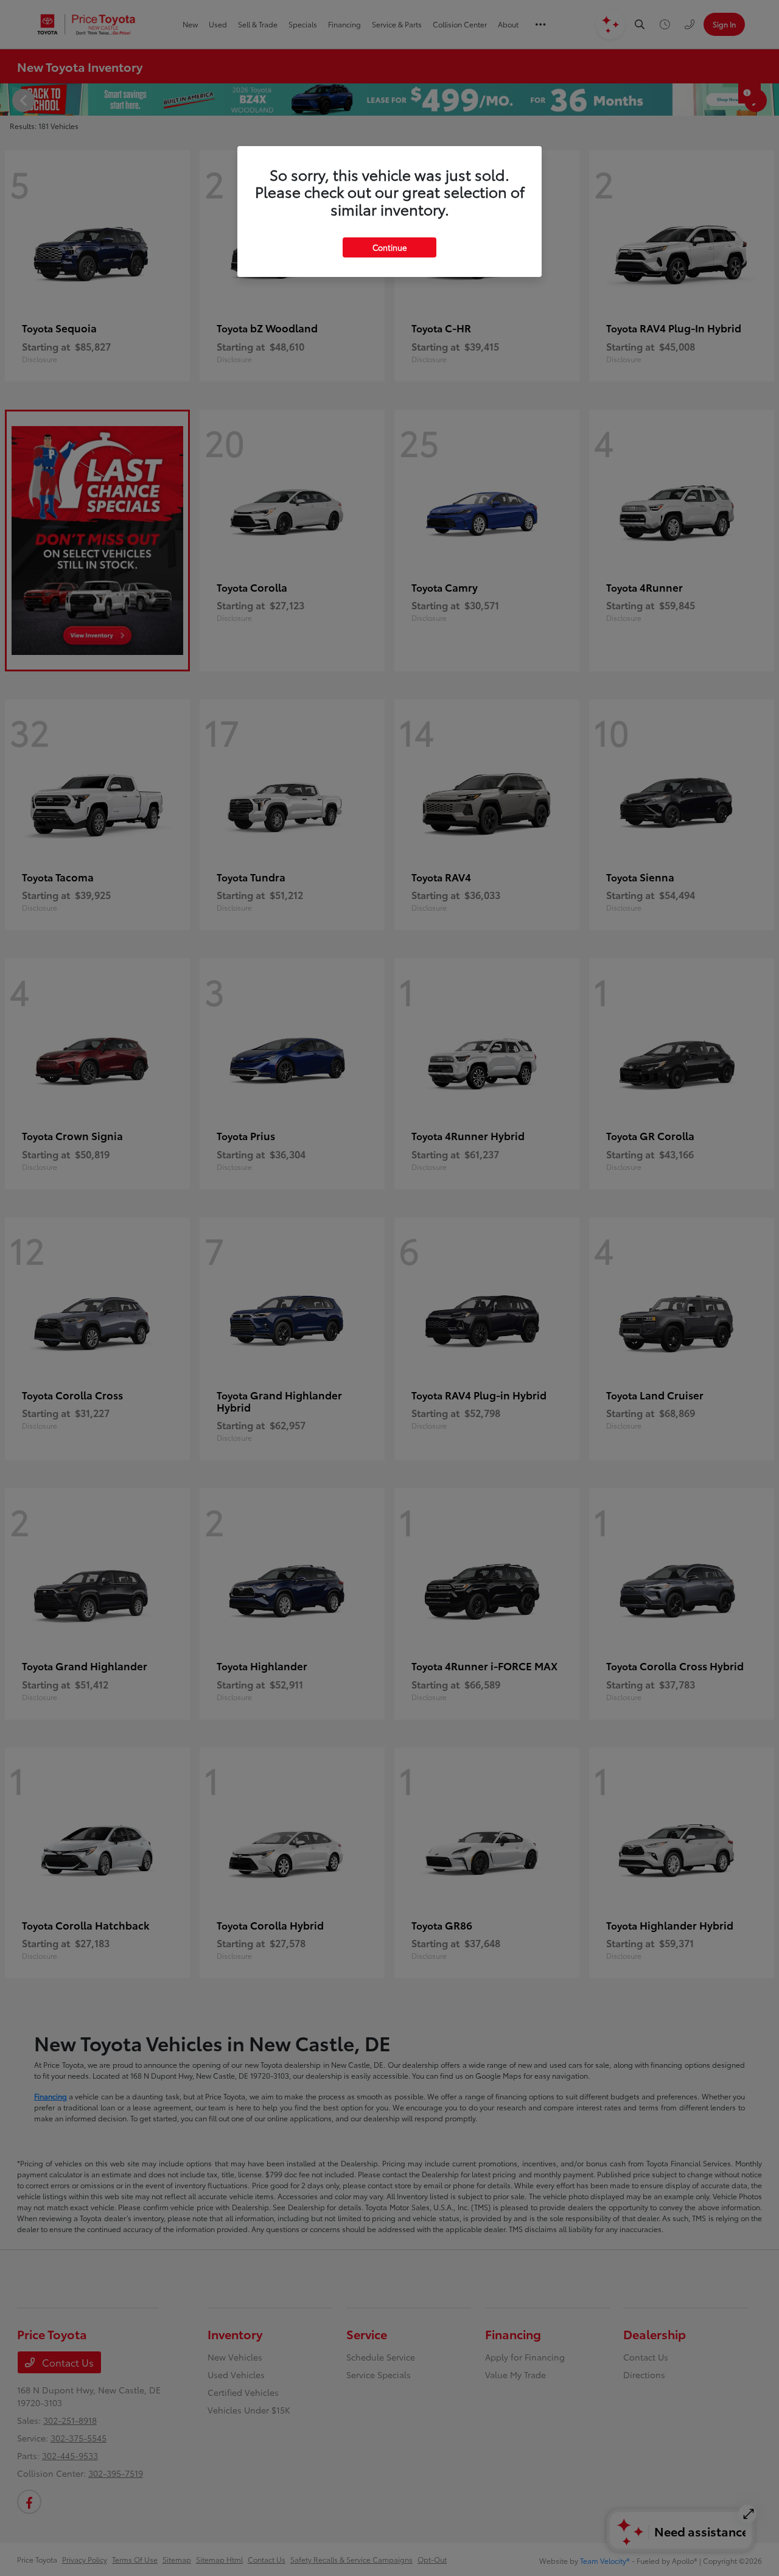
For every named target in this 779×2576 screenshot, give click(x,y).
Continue (389, 247)
